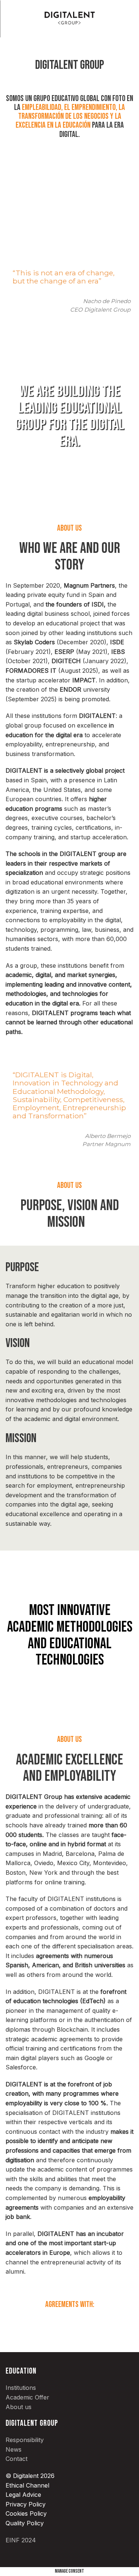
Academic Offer (27, 2397)
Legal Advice (23, 2495)
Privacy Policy (26, 2504)
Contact (16, 2459)
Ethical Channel (27, 2485)
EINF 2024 (21, 2540)
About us (19, 2407)
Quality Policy (25, 2523)
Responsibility (25, 2440)
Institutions (21, 2388)
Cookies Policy (26, 2513)
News (14, 2449)
